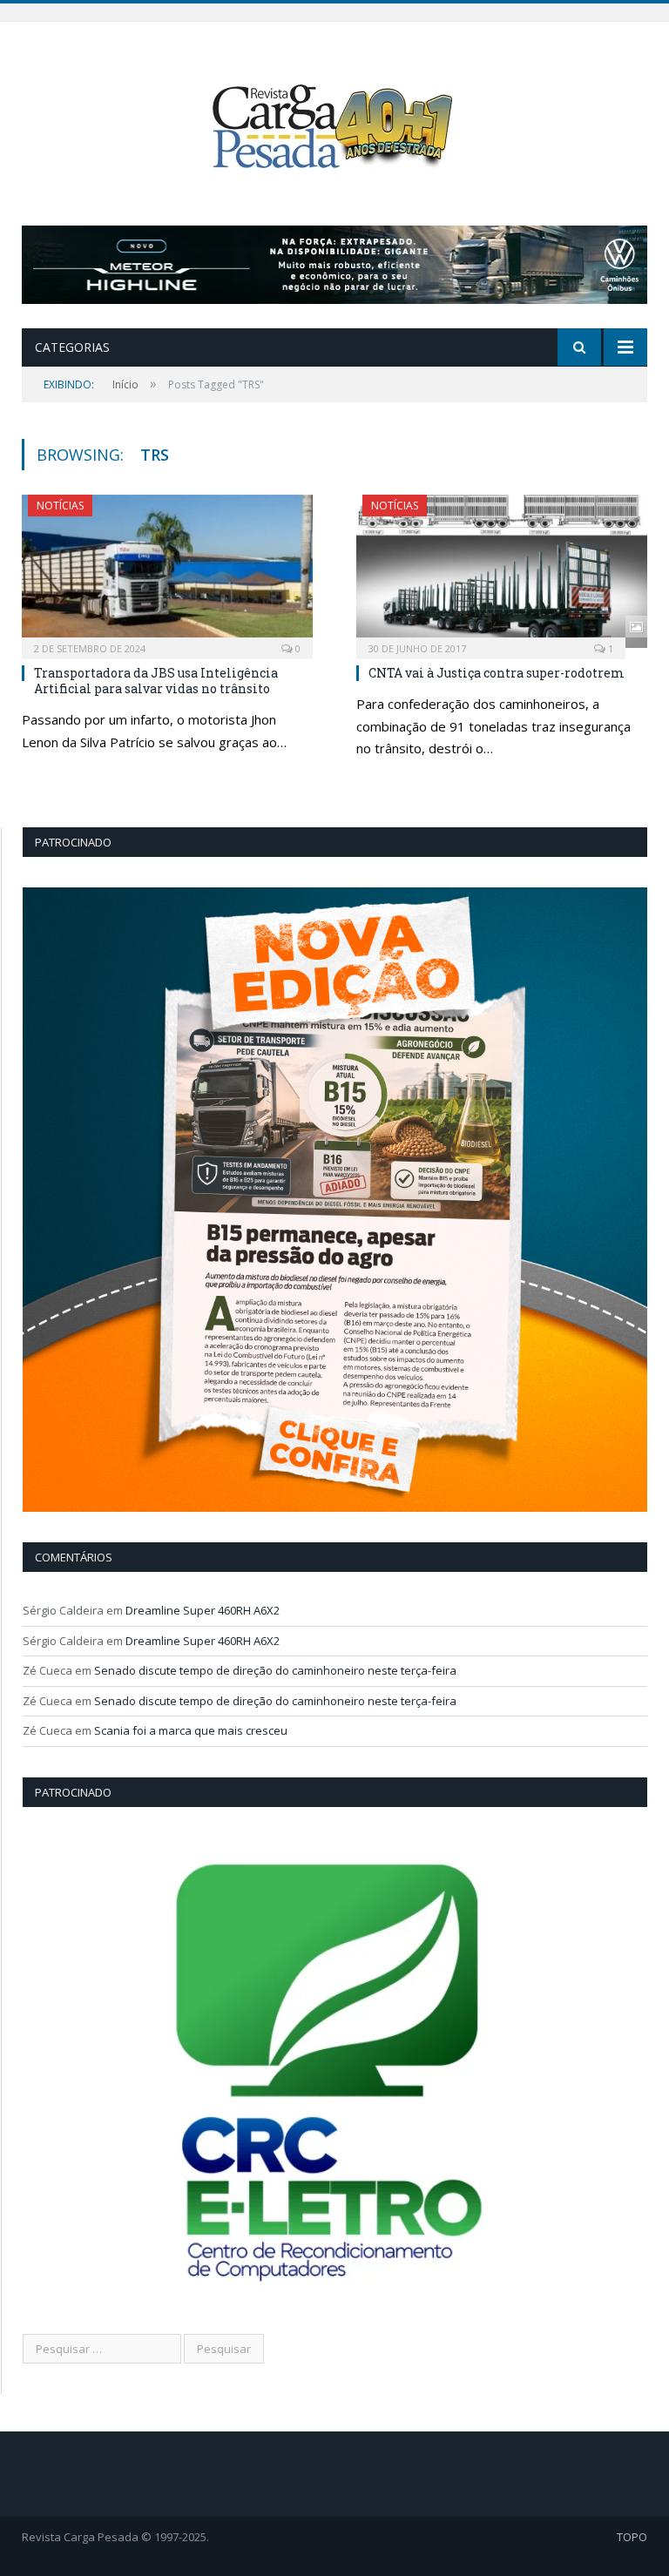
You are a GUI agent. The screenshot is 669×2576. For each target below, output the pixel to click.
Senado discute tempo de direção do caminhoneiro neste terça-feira (275, 1670)
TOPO (632, 2537)
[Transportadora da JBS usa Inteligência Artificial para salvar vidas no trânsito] (167, 571)
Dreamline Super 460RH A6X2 (203, 1610)
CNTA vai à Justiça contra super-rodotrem (497, 673)
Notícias (60, 506)
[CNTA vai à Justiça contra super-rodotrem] (502, 571)
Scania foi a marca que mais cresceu (191, 1730)
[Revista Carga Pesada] (334, 126)
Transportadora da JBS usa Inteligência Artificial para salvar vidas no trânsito (156, 681)
